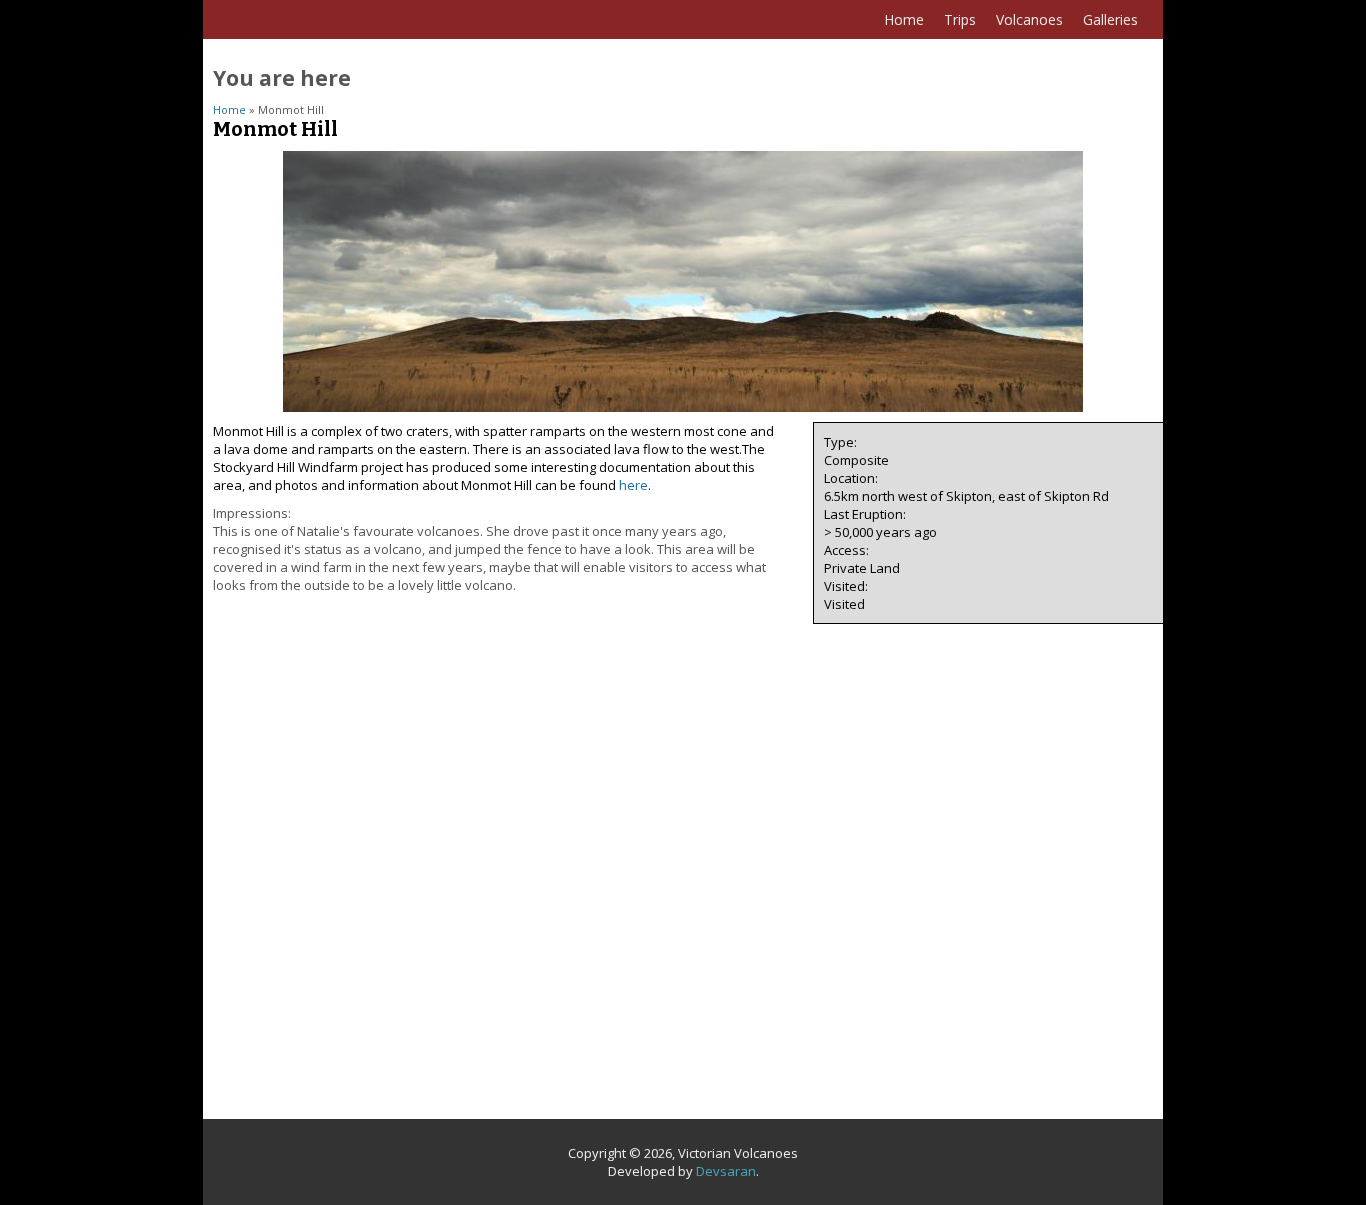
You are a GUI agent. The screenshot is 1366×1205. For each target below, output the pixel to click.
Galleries (1110, 19)
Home (904, 19)
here (633, 485)
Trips (960, 19)
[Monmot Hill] (683, 407)
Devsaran (726, 1171)
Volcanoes (1029, 19)
